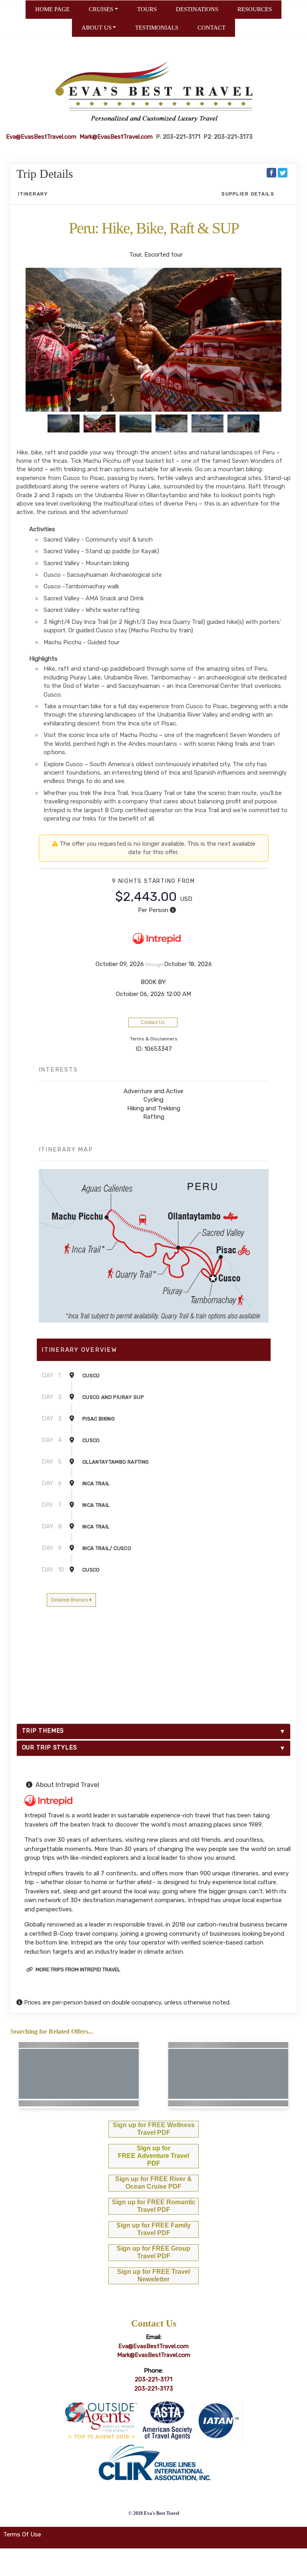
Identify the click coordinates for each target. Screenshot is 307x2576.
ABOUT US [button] (97, 28)
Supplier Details (248, 194)
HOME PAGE (52, 9)
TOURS (147, 9)
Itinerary (33, 194)
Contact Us (153, 1022)
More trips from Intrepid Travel (77, 1969)
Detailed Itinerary (70, 1600)
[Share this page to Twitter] (283, 173)
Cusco (91, 1376)
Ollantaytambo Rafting (116, 1462)
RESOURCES (255, 9)
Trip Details (45, 174)
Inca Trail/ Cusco (107, 1548)
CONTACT (211, 28)
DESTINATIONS (197, 9)
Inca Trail (96, 1483)
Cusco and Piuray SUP (113, 1397)
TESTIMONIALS (157, 28)
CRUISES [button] (101, 9)
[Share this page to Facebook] (271, 173)
